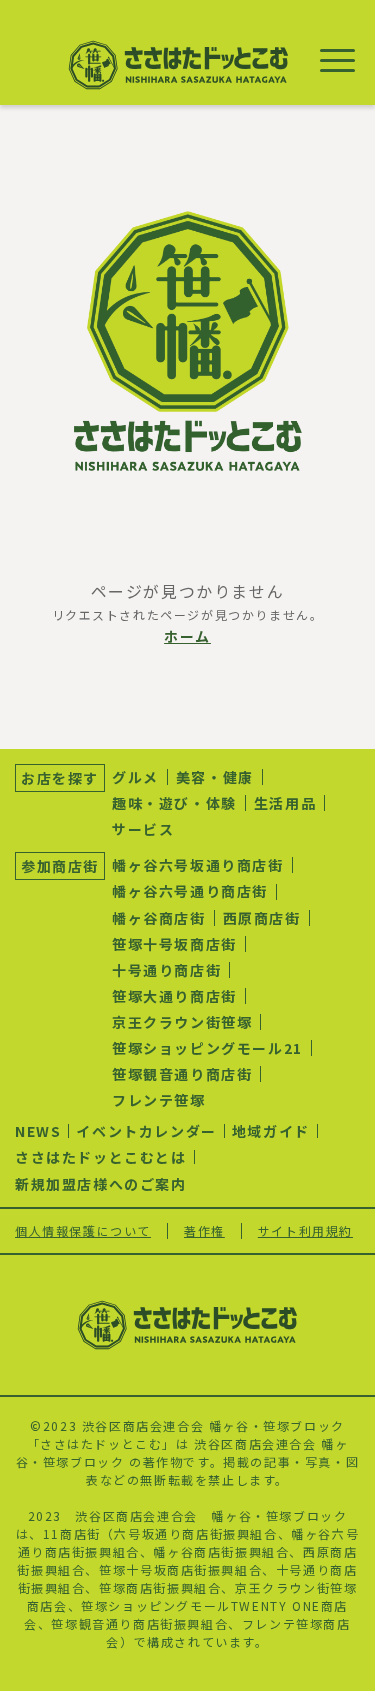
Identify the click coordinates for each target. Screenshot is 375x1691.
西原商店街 (262, 918)
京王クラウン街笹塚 (182, 1022)
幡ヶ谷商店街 (159, 918)
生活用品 (285, 803)
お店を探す (60, 778)
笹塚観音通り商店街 (182, 1074)
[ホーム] (188, 341)
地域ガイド (271, 1131)
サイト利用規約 (305, 1230)
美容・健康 (215, 777)
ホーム (187, 636)
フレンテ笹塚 (159, 1100)
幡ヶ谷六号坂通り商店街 (198, 865)
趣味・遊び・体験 (174, 803)
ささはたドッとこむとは (101, 1157)
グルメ (135, 777)
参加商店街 (60, 866)
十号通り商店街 (166, 970)
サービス (143, 829)
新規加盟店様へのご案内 (101, 1184)
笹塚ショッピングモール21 (207, 1048)
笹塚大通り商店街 (174, 996)
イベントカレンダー (146, 1131)
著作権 (204, 1230)
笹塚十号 (126, 1569)
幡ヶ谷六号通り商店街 (190, 891)
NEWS (38, 1131)
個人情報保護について (83, 1230)
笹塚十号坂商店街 (174, 944)
